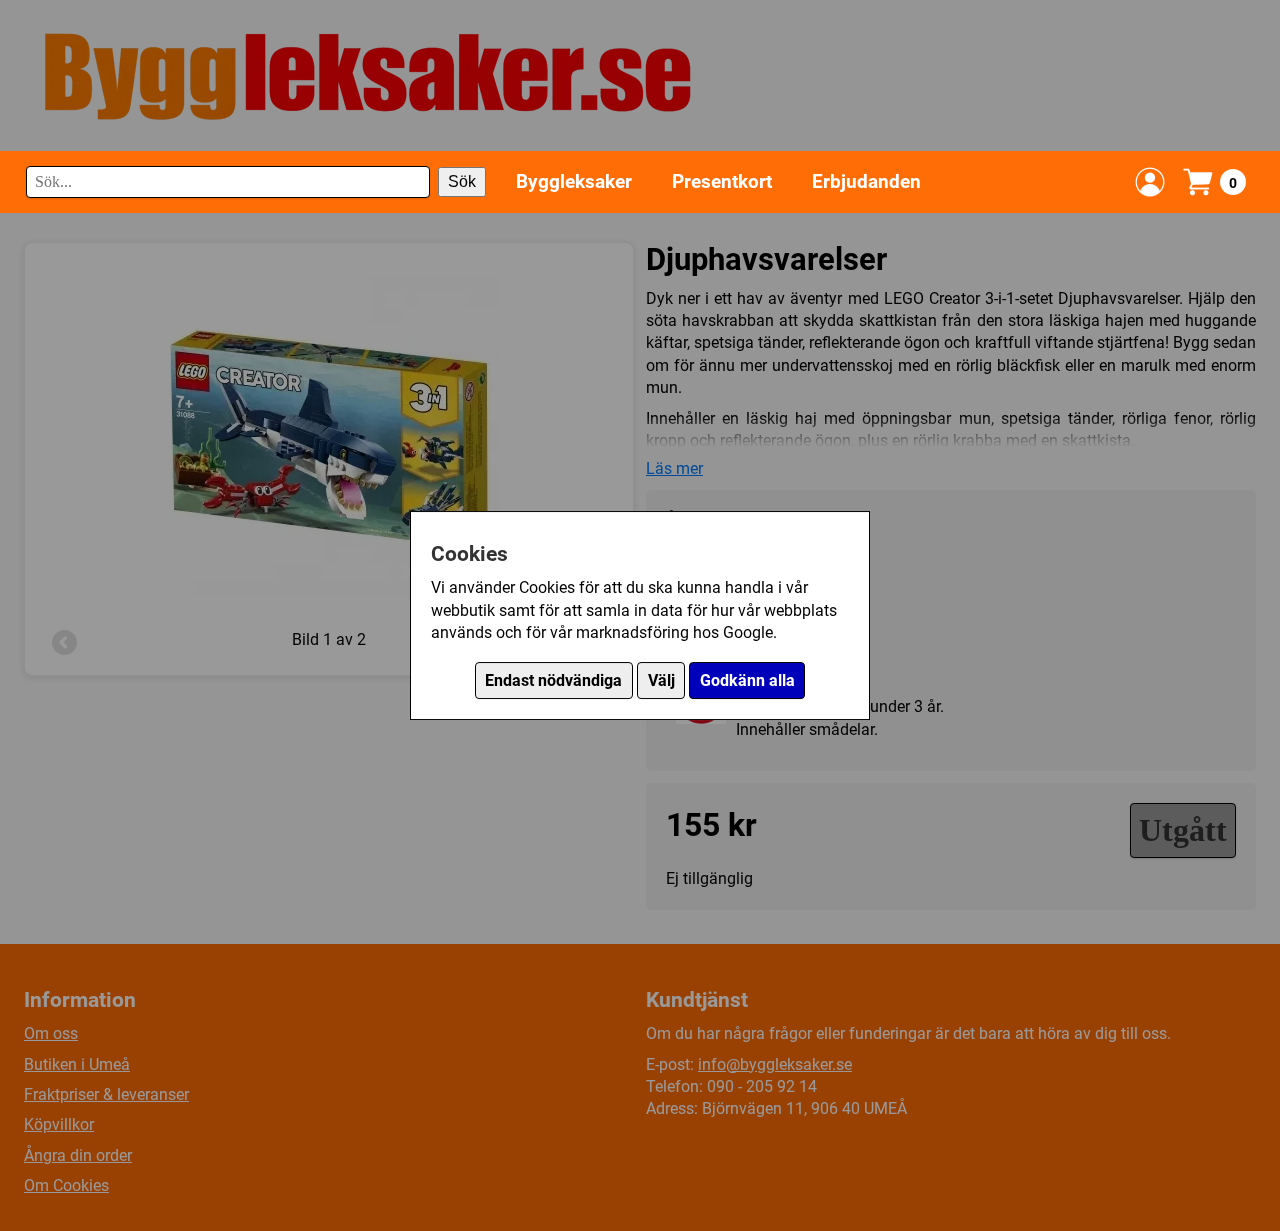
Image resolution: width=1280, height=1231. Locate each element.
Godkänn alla (747, 680)
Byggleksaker (574, 181)
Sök (462, 181)
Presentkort (722, 181)
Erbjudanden (866, 181)
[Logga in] (1150, 182)
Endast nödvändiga (553, 680)
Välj (661, 680)
